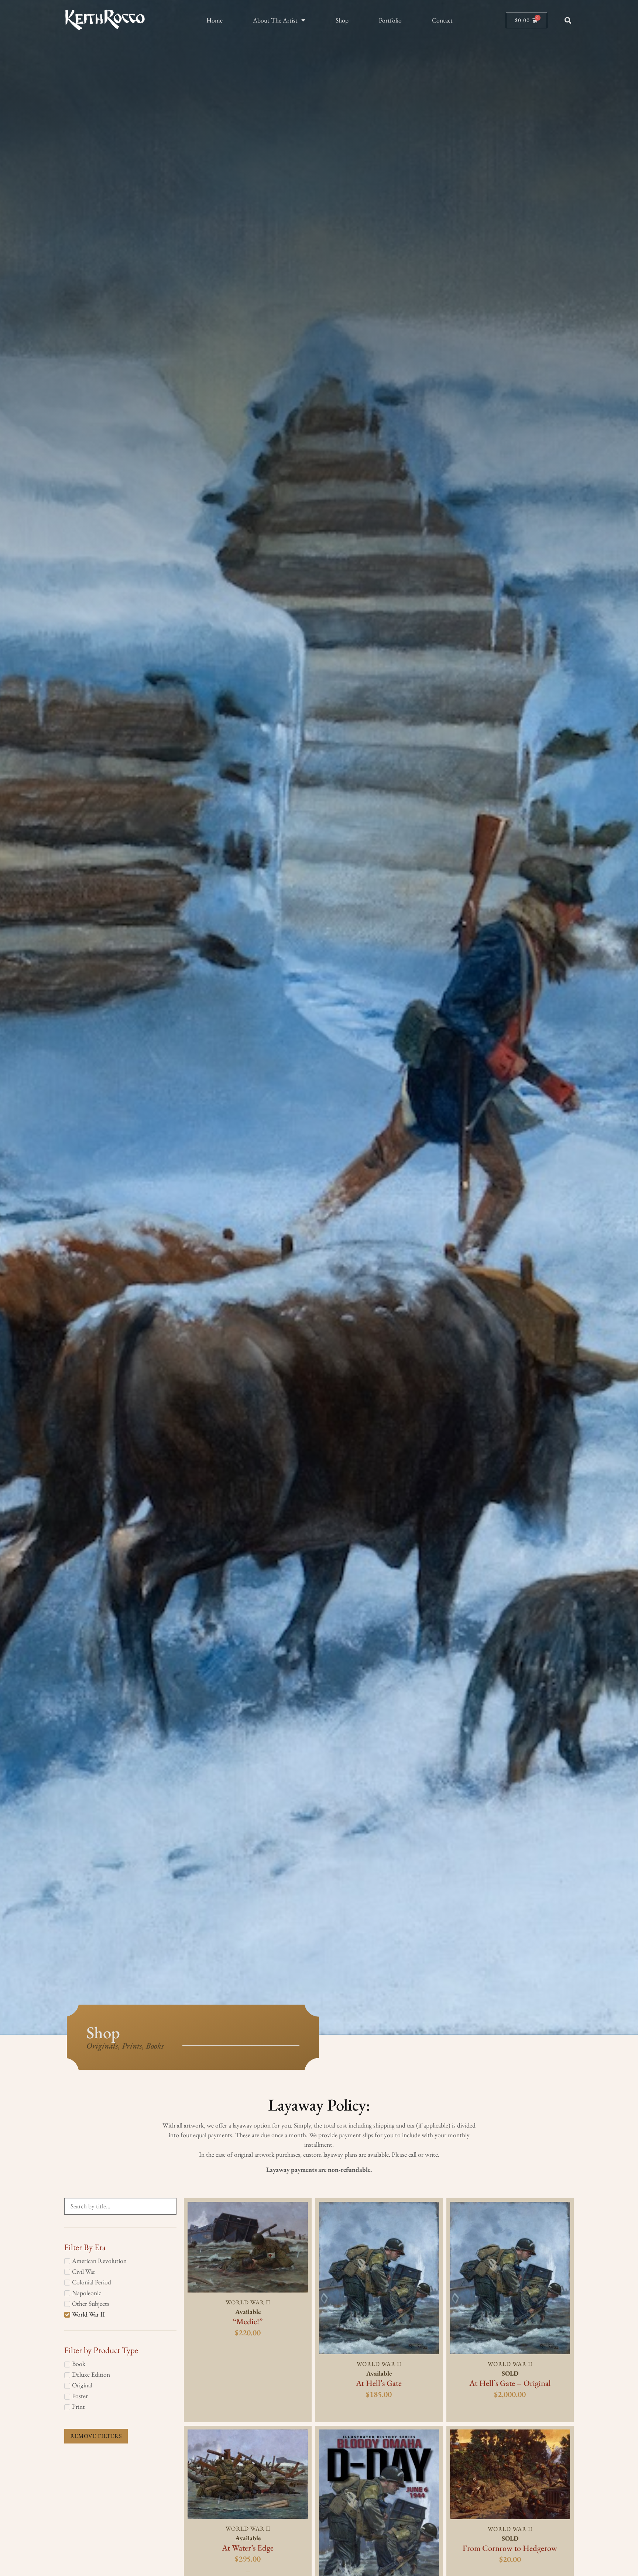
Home (215, 20)
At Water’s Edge (248, 2548)
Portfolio (390, 20)
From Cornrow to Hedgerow (510, 2548)
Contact (442, 20)
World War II (248, 2302)
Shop (342, 20)
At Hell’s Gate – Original (510, 2383)
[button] (568, 20)
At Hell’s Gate (379, 2383)
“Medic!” (248, 2322)
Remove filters (96, 2436)
